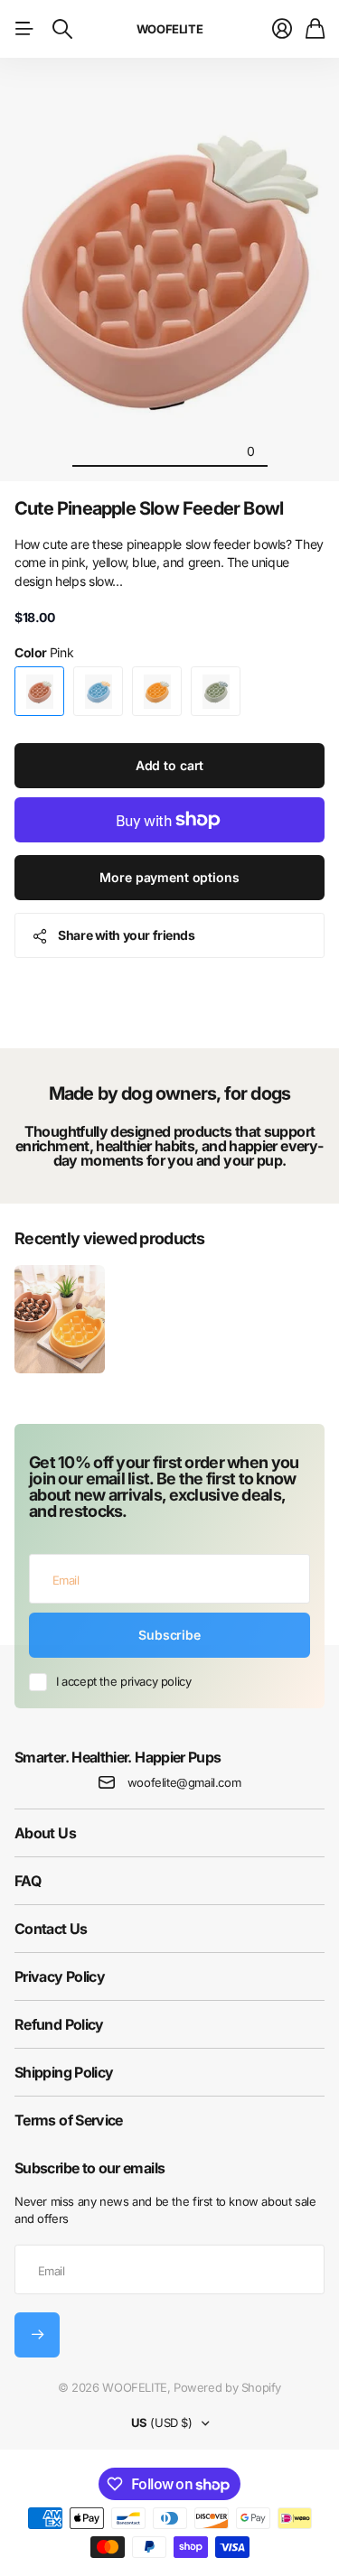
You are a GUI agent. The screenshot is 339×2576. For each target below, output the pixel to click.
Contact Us (51, 1929)
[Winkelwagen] (315, 29)
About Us (45, 1833)
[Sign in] (282, 29)
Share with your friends (126, 935)
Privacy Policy (60, 1976)
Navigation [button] (24, 29)
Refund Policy (59, 2024)
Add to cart (169, 765)
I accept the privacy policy (123, 1681)
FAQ (28, 1881)
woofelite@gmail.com (184, 1782)
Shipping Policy (64, 2072)
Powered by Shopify (227, 2387)
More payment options (169, 877)
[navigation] (89, 451)
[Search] (62, 29)
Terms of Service (69, 2120)
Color (44, 652)
